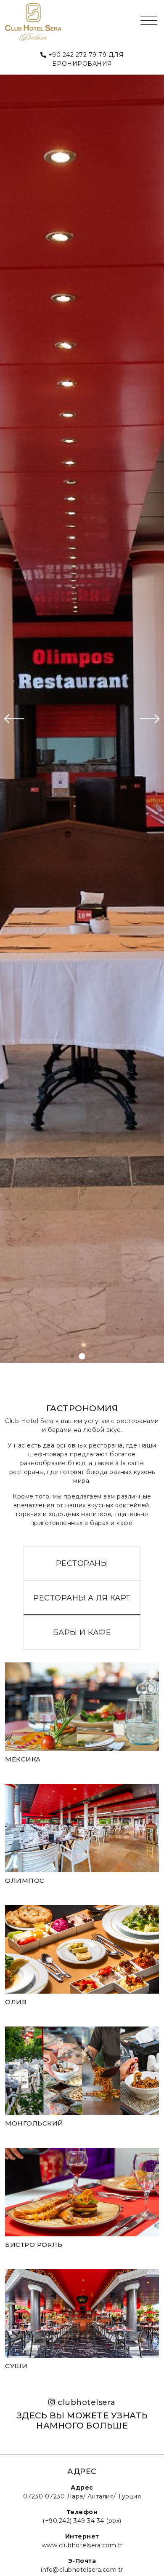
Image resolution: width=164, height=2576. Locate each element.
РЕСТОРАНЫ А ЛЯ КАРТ (82, 1598)
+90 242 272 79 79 (78, 55)
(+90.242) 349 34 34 (73, 2521)
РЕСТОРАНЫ (82, 1563)
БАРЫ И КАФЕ (82, 1632)
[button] (72, 1356)
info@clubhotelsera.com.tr (82, 2570)
